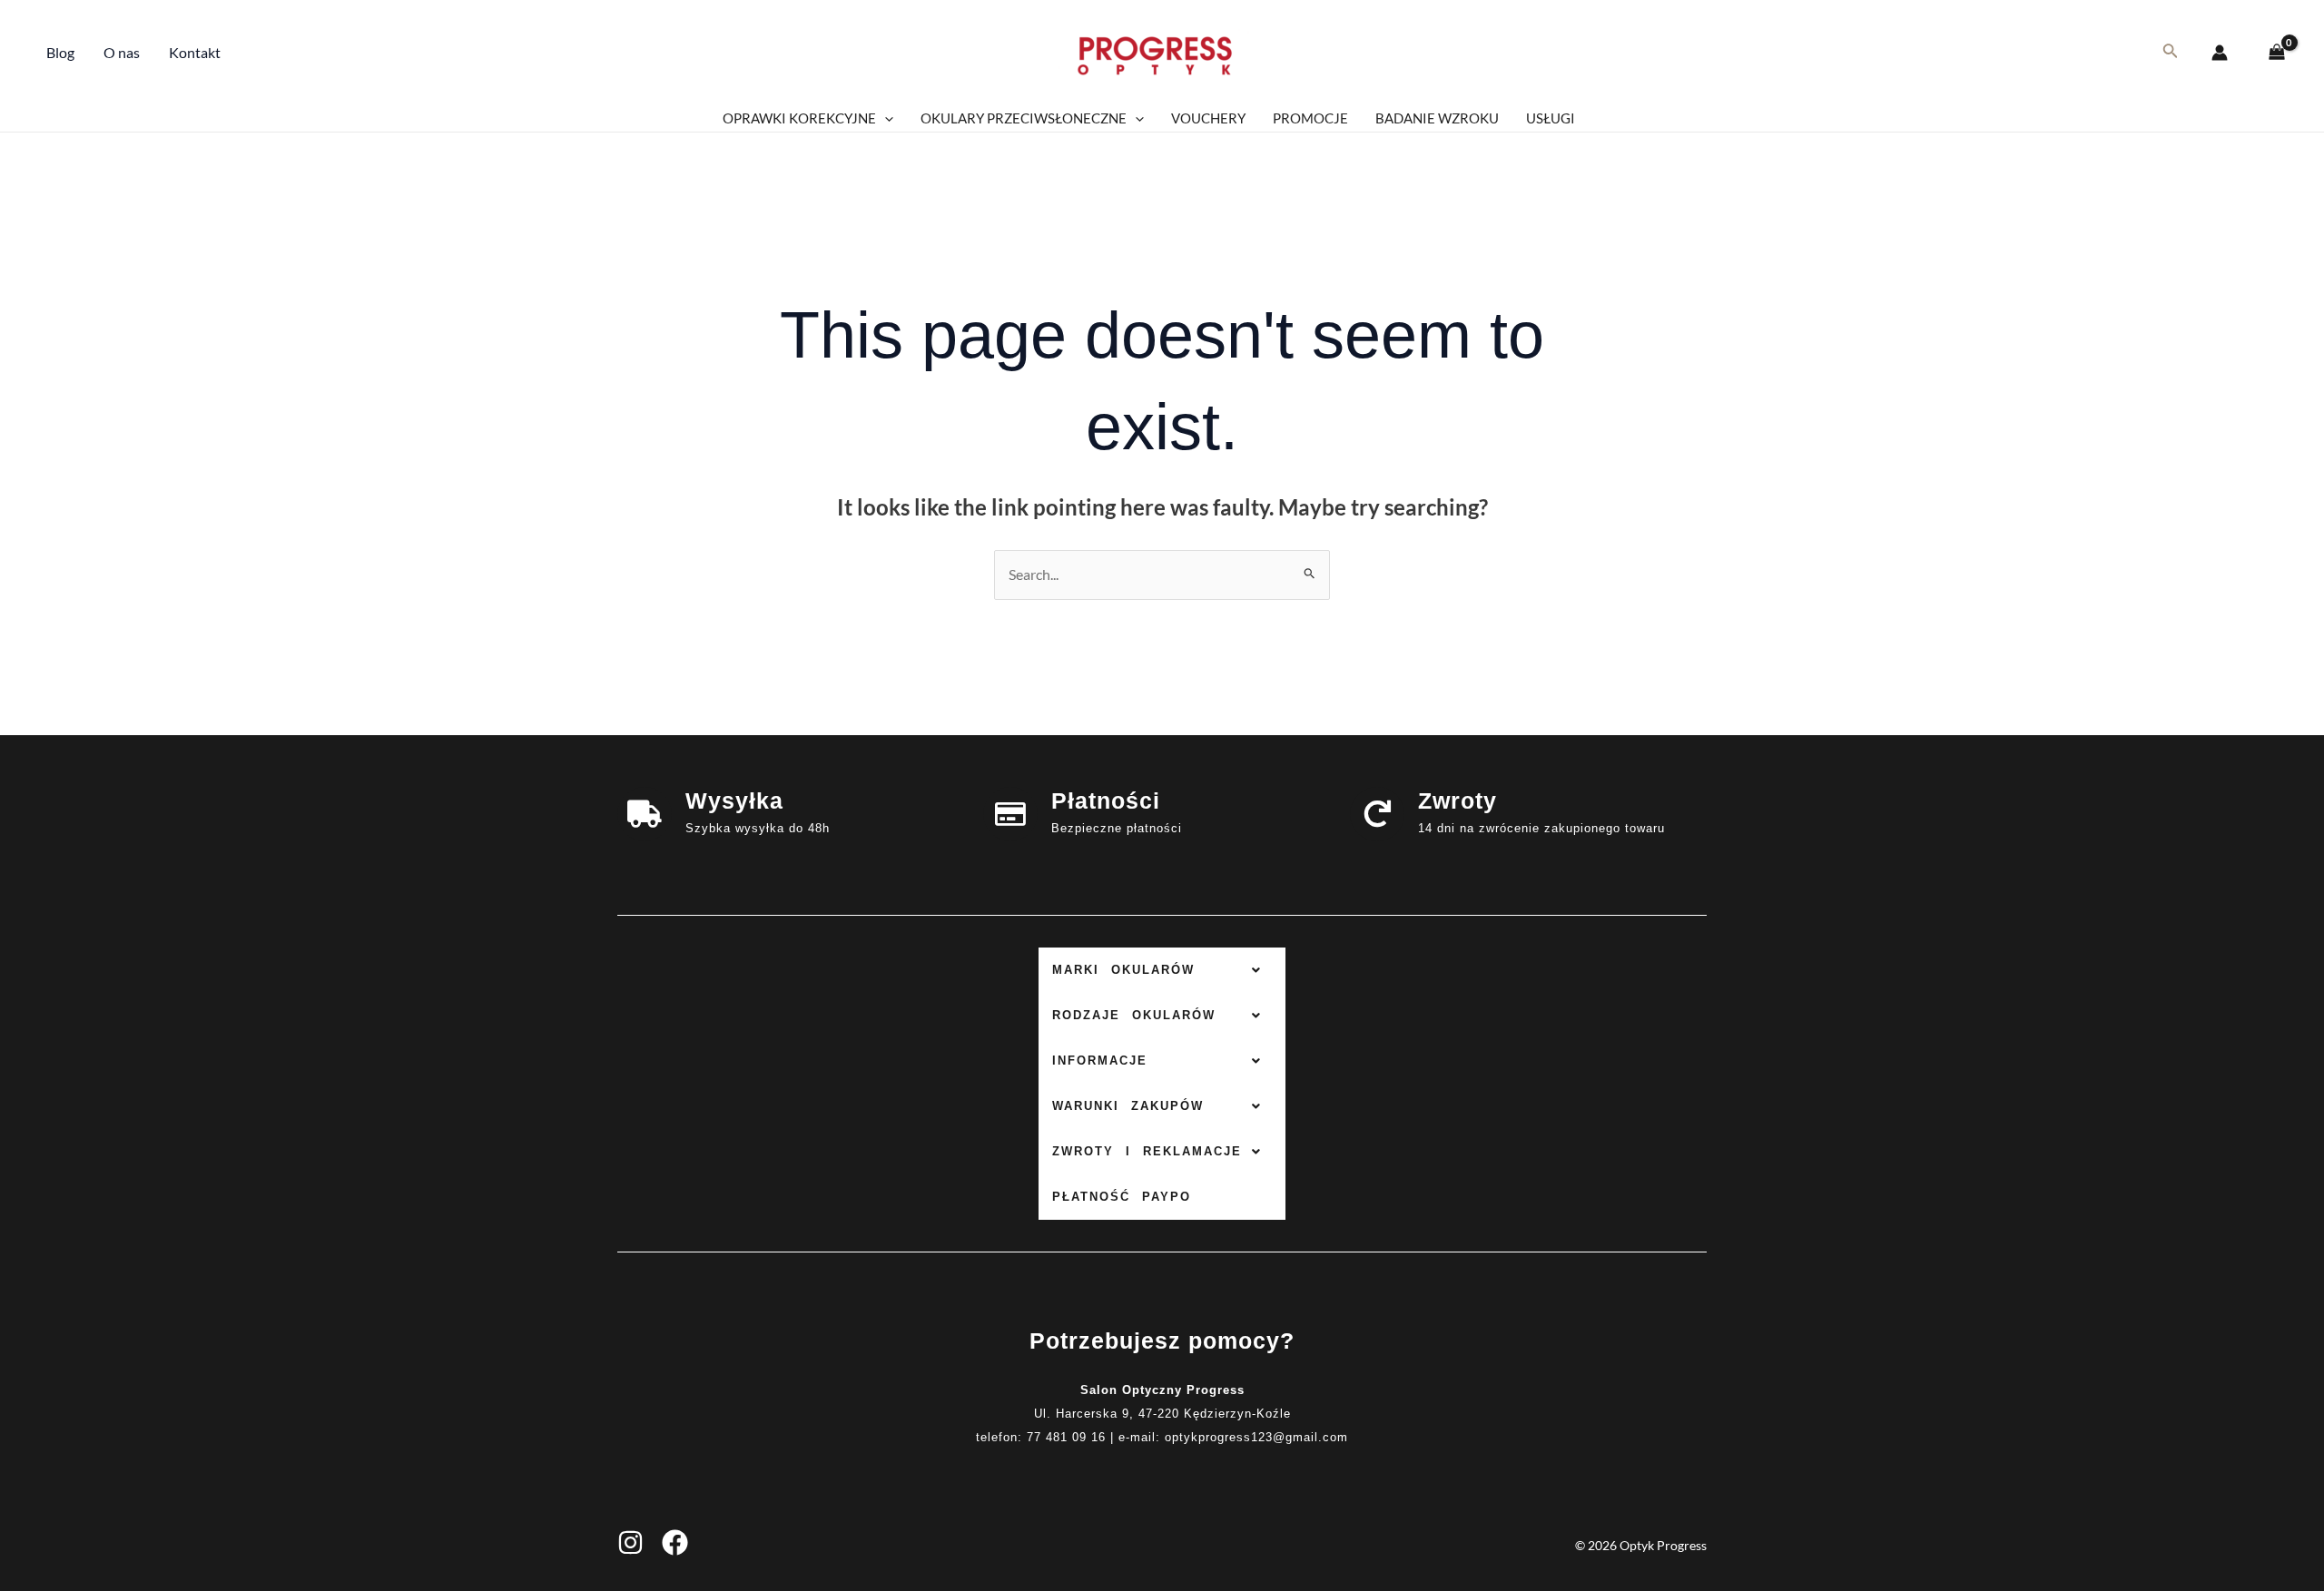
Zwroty (1457, 800)
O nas (122, 52)
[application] (885, 118)
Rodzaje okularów (1134, 1015)
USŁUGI (1551, 118)
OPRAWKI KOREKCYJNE (799, 118)
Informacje (1100, 1061)
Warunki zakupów (1128, 1106)
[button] (1162, 970)
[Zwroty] (1377, 814)
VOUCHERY (1208, 118)
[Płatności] (1010, 814)
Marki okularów (1123, 970)
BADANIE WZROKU (1437, 118)
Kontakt (195, 52)
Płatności (1106, 800)
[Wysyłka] (645, 814)
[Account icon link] (2220, 53)
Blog (60, 52)
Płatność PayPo (1122, 1197)
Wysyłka (734, 800)
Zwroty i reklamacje (1147, 1151)
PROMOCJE (1310, 118)
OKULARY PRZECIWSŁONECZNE (1024, 118)
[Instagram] (630, 1542)
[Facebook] (675, 1542)
